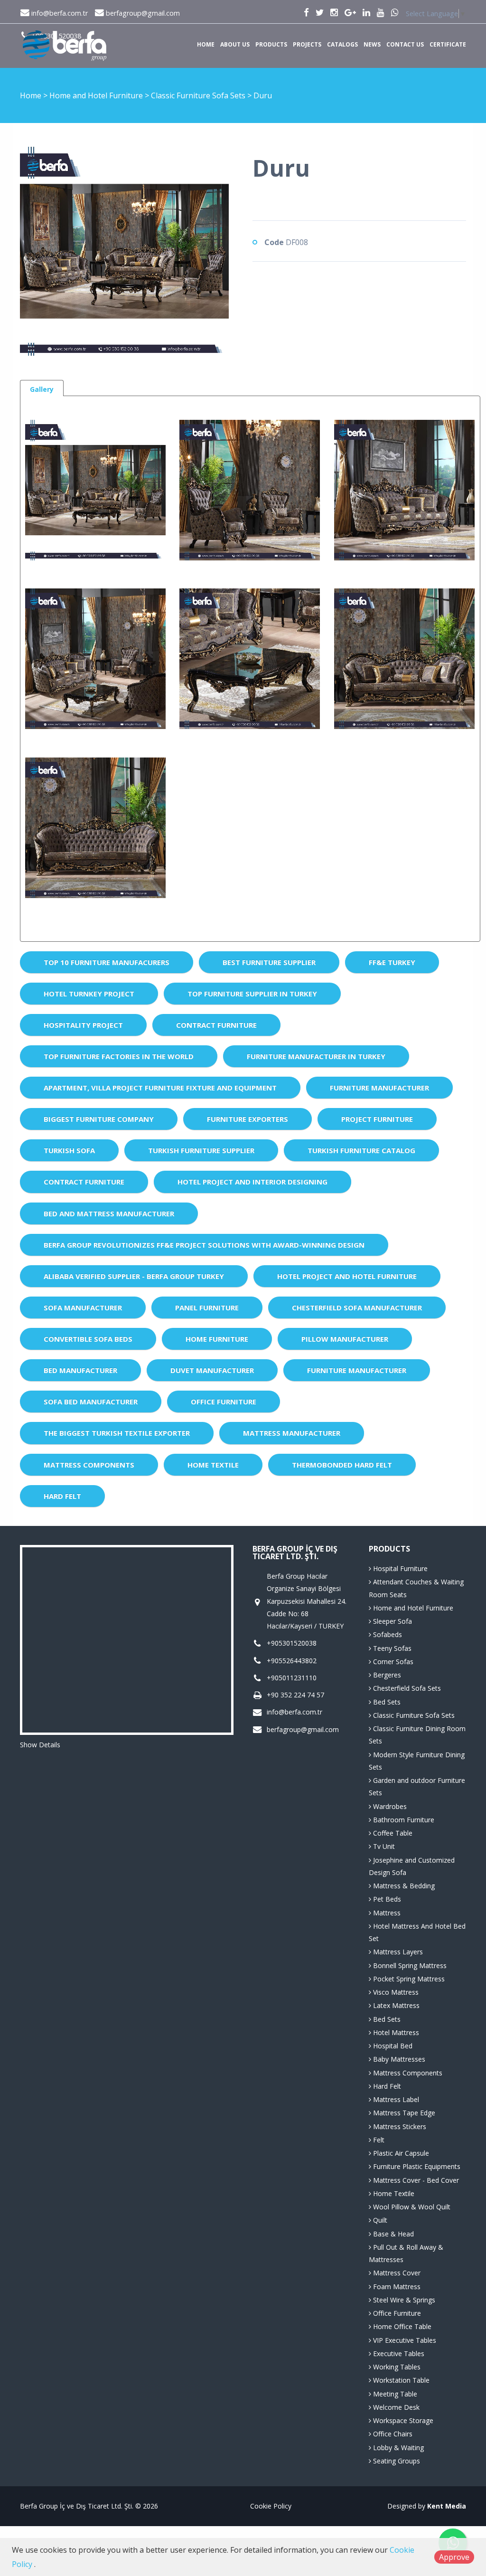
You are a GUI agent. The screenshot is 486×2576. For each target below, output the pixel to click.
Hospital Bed (392, 2046)
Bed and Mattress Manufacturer (109, 1213)
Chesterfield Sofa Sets (406, 1688)
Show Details (40, 1745)
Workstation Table (400, 2380)
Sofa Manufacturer (83, 1307)
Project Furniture (377, 1119)
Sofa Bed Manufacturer (91, 1402)
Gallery (42, 389)
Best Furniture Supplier (269, 962)
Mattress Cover (396, 2273)
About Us (235, 44)
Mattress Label (395, 2099)
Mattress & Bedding (403, 1886)
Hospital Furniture (399, 1568)
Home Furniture (217, 1339)
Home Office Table (401, 2326)
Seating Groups (396, 2461)
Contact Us (405, 44)
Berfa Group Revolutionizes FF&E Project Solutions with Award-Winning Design (204, 1245)
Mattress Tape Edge (403, 2113)
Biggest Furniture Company (99, 1119)
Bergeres (386, 1675)
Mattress (386, 1913)
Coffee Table (392, 1833)
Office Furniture (224, 1402)
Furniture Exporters (248, 1119)
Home (206, 44)
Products (271, 44)
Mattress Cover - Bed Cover (415, 2180)
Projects (307, 44)
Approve (454, 2557)
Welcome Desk (395, 2407)
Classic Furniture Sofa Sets (199, 95)
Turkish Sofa (69, 1150)
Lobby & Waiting (397, 2448)
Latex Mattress (395, 2005)
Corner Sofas (392, 1662)
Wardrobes (389, 1806)
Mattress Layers (397, 1952)
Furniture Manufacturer (379, 1088)
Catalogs (342, 44)
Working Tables (396, 2367)
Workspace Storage (402, 2420)
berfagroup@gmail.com (142, 13)
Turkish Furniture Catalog (361, 1150)
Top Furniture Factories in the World (119, 1056)
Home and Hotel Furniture (97, 95)
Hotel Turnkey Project (89, 994)
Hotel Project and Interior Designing (252, 1182)
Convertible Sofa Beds (88, 1339)
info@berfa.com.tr (59, 13)
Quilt (379, 2220)
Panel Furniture (207, 1307)
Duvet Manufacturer (212, 1370)
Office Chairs (392, 2434)
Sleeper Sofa (392, 1621)
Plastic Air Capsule (400, 2153)
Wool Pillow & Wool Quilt (411, 2207)
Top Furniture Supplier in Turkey (252, 994)
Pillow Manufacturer (345, 1339)
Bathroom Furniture (403, 1820)
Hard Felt (62, 1496)
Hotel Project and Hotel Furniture (347, 1276)
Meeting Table (394, 2394)
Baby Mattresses (398, 2059)
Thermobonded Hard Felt (342, 1465)
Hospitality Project (83, 1025)
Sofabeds (387, 1634)
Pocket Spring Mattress (408, 1979)
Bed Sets (386, 1702)
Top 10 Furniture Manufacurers (107, 962)
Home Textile (213, 1465)
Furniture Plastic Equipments (416, 2166)
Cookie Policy (271, 2506)
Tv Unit (383, 1846)
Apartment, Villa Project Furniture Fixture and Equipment (160, 1088)
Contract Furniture (216, 1025)
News (372, 44)
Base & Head (393, 2234)
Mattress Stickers (399, 2126)
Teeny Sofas (391, 1648)
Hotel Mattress (395, 2032)
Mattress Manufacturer (292, 1433)
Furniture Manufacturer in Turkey (316, 1056)
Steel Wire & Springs (403, 2300)
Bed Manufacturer (80, 1370)
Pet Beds (386, 1899)
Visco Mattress (395, 1992)
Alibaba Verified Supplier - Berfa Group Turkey (134, 1276)
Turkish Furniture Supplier (201, 1150)
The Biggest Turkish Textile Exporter (117, 1433)
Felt (378, 2140)
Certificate (448, 44)
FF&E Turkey (392, 962)
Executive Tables (398, 2353)
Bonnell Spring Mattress (409, 1965)
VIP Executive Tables (404, 2340)
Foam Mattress (396, 2287)
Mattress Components (89, 1465)
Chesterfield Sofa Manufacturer (357, 1307)
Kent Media (447, 2506)
